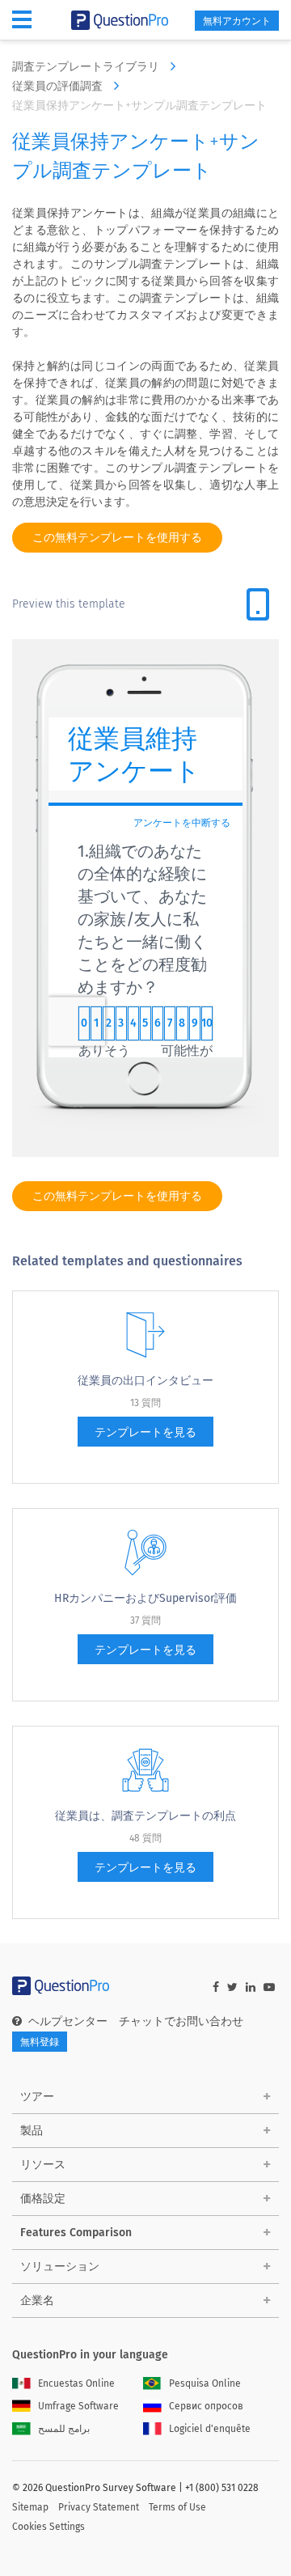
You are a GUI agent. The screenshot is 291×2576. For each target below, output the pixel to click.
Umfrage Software (78, 2406)
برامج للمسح (64, 2429)
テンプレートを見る (145, 1432)
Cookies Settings (48, 2527)
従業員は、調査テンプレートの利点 (145, 1816)
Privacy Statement (99, 2507)
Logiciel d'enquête (210, 2429)
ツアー (37, 2097)
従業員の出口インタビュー (145, 1381)
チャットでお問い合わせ (181, 2021)
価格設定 (43, 2199)
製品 (32, 2131)
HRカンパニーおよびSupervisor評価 (145, 1598)
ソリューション (60, 2267)
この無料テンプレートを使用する (117, 538)
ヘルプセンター (68, 2021)
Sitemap (30, 2507)
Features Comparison (76, 2233)
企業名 (37, 2301)
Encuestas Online (76, 2383)
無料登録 (40, 2042)
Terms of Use (177, 2507)
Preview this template (69, 604)
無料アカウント (237, 21)
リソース (43, 2165)
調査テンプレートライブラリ (87, 67)
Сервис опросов (206, 2406)
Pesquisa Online (205, 2383)
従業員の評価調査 (59, 86)
